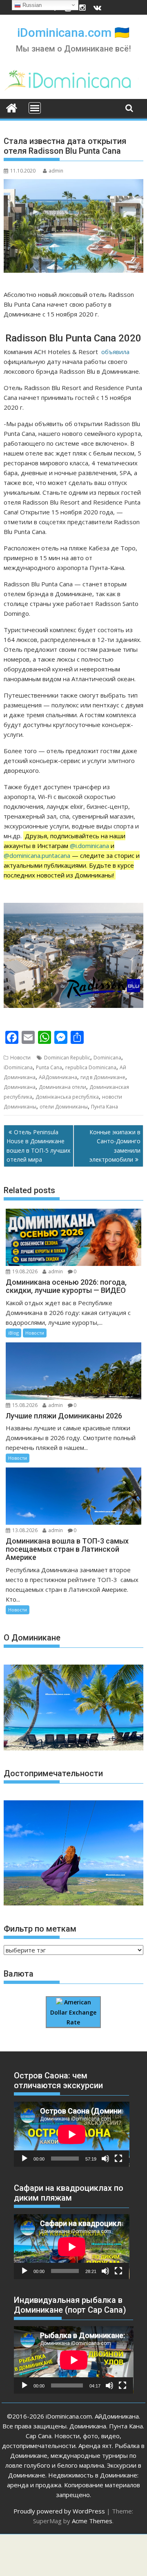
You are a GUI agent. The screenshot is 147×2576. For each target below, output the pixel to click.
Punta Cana (49, 1067)
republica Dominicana (91, 1067)
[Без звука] (105, 2159)
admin (56, 171)
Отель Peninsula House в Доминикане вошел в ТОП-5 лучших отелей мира (38, 1146)
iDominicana (18, 1067)
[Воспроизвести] (24, 2159)
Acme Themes (92, 2521)
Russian (31, 5)
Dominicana (107, 1058)
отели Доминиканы (64, 1107)
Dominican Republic (67, 1058)
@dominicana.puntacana (37, 855)
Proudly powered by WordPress (59, 2511)
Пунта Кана (105, 1107)
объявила (115, 352)
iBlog (13, 1333)
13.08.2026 (25, 1530)
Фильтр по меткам (40, 1929)
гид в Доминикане (103, 1077)
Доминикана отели (62, 1087)
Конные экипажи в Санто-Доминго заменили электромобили (115, 1146)
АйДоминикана (58, 1077)
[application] (72, 2134)
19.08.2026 (25, 1271)
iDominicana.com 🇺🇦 (73, 33)
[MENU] (35, 108)
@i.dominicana (89, 846)
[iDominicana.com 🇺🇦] (12, 107)
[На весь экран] (118, 2159)
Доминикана (20, 1087)
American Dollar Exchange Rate (73, 2012)
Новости (20, 1058)
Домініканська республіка (67, 1097)
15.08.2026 (25, 1405)
